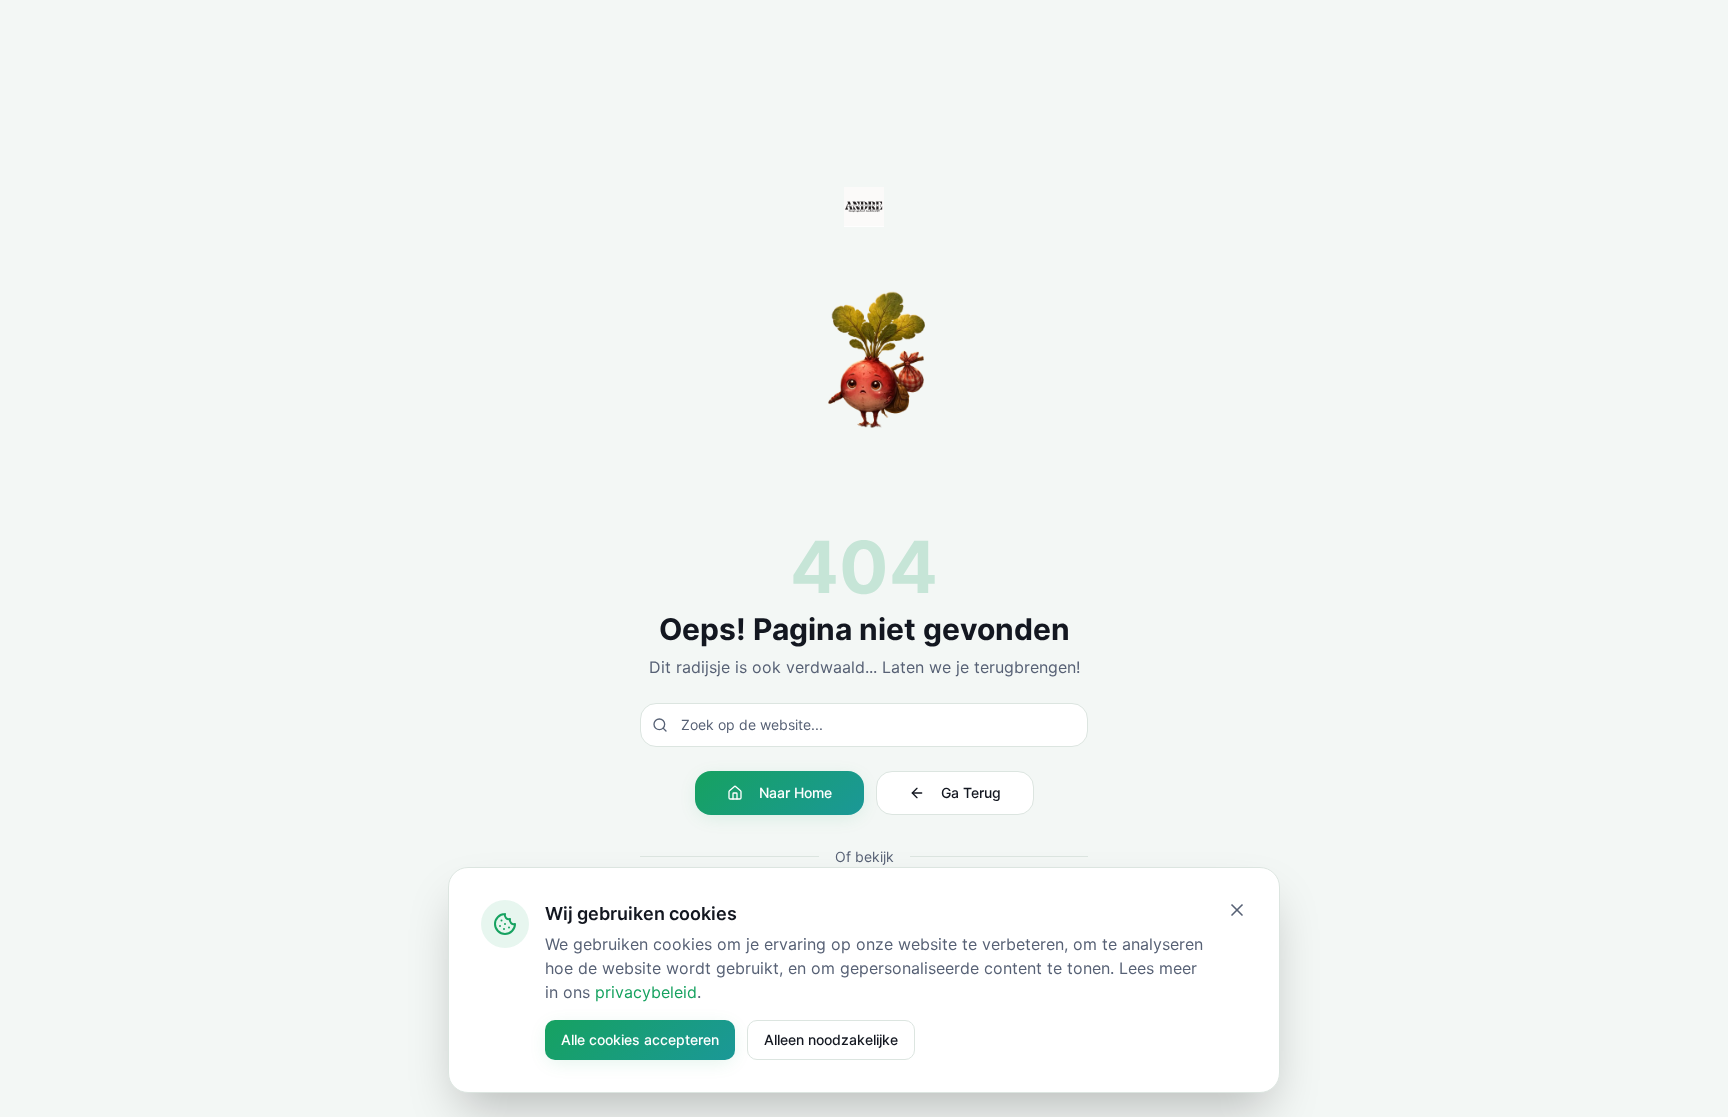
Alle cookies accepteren (640, 1039)
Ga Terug (971, 792)
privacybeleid (646, 992)
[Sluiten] (1237, 910)
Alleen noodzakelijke (831, 1039)
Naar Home (795, 792)
